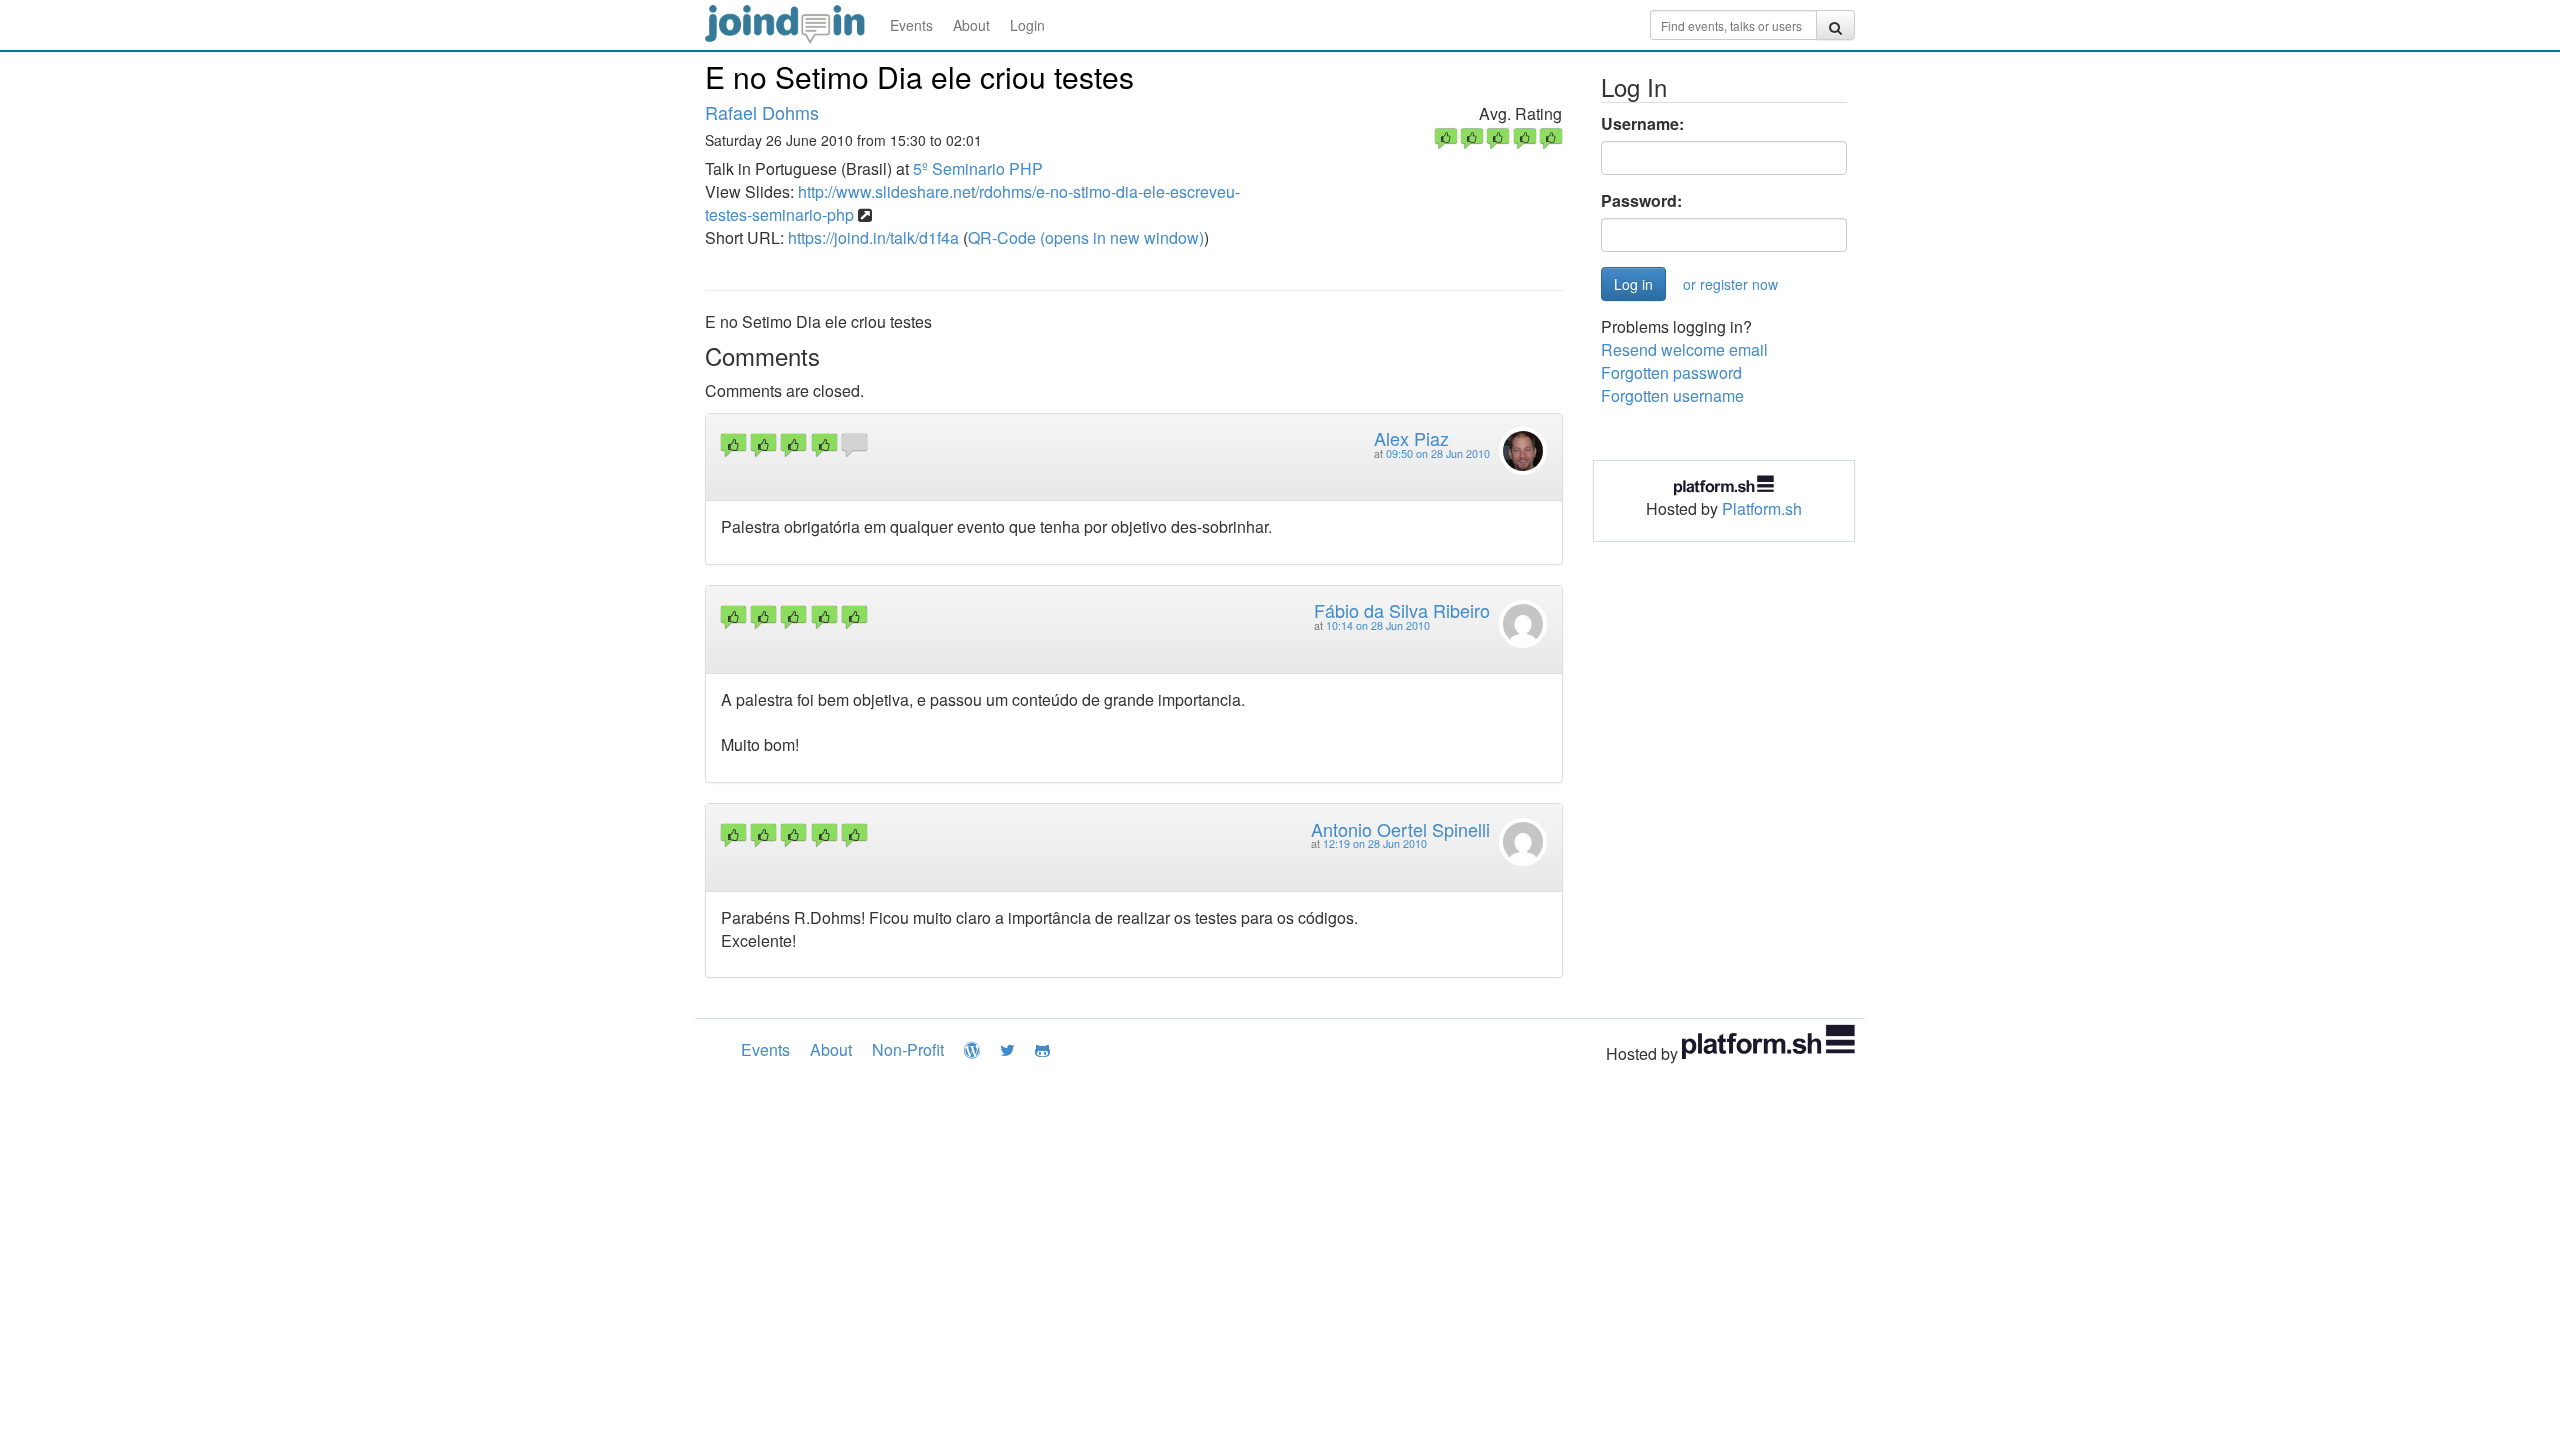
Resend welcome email (1684, 349)
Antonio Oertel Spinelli (1400, 829)
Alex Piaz (1411, 438)
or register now (1730, 284)
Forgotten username (1672, 395)
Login (1027, 25)
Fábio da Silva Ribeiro (1402, 610)
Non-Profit (908, 1049)
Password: (1641, 201)
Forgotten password (1671, 372)
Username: (1642, 124)
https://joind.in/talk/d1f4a (873, 237)
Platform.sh (1762, 508)
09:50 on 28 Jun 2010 (1438, 453)
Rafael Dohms (762, 112)
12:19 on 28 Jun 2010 (1375, 843)
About (971, 25)
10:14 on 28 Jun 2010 (1378, 625)
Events (911, 25)
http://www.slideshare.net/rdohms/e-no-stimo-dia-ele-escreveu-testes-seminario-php (972, 203)
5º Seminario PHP (978, 168)
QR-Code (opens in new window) (1086, 237)
